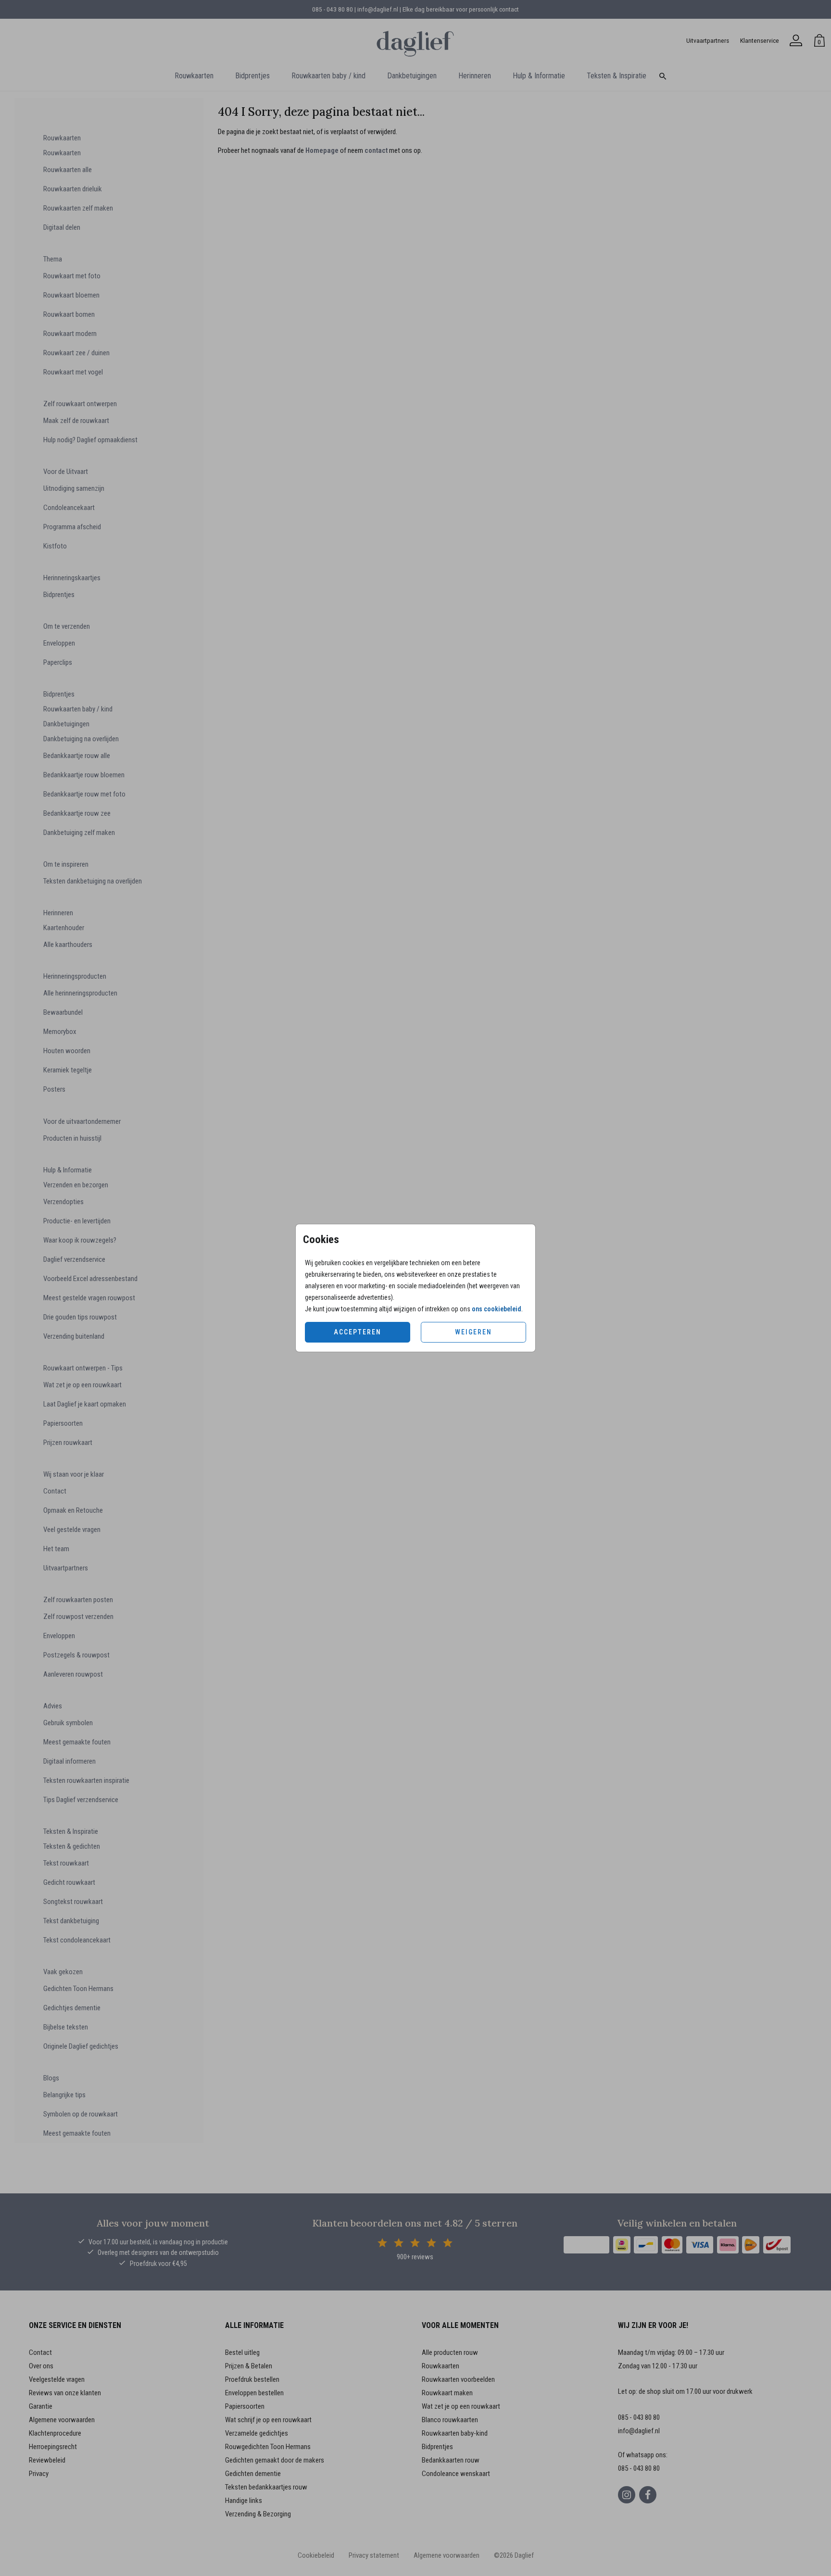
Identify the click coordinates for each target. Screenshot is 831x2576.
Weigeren (473, 1332)
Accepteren (358, 1332)
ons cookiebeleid (497, 1309)
